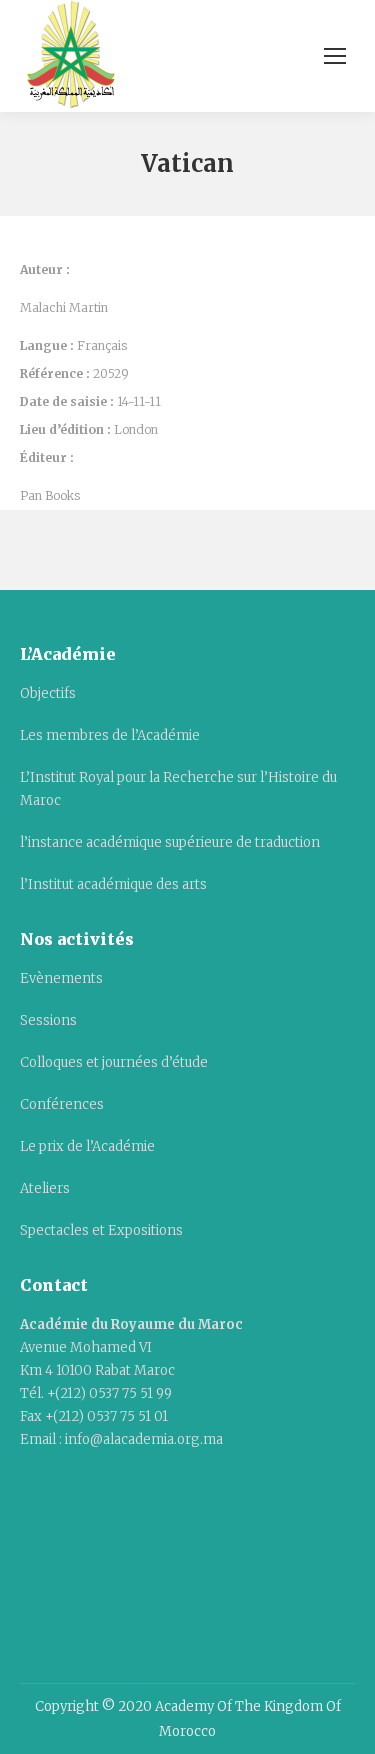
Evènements (61, 978)
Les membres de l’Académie (110, 735)
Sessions (48, 1020)
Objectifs (48, 693)
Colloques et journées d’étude (114, 1062)
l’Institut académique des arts (113, 884)
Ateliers (45, 1188)
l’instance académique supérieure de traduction (170, 842)
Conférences (62, 1104)
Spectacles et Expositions (101, 1230)
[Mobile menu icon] (335, 56)
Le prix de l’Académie (87, 1146)
